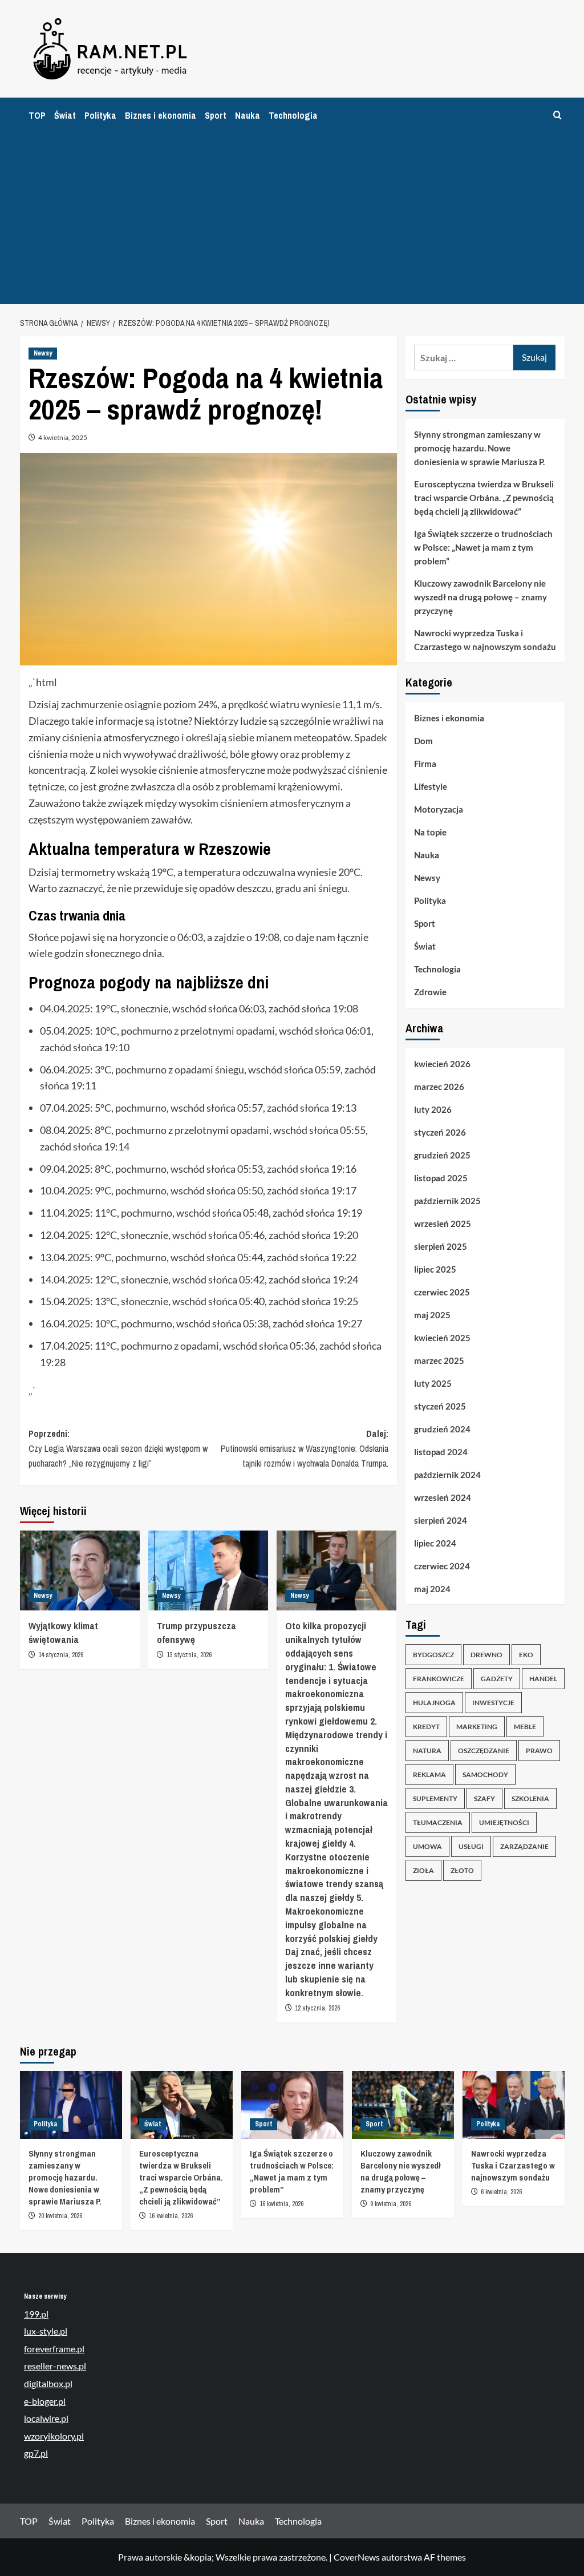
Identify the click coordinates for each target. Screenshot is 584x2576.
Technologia (293, 115)
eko (526, 1655)
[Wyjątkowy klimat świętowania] (80, 1570)
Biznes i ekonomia (161, 115)
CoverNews (357, 2557)
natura (427, 1751)
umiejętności (504, 1822)
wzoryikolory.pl (54, 2436)
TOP (37, 115)
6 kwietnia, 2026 (501, 2192)
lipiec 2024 (435, 1543)
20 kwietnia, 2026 (60, 2216)
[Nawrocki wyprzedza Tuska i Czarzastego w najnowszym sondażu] (514, 2105)
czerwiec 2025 (442, 1292)
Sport (216, 115)
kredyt (426, 1727)
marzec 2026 (439, 1087)
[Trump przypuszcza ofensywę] (208, 1570)
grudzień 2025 (442, 1155)
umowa (427, 1846)
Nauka (248, 115)
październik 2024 (447, 1475)
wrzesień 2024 (443, 1497)
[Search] (557, 116)
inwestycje (493, 1703)
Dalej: (305, 1448)
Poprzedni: (118, 1448)
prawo (539, 1751)
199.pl (36, 2314)
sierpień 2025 (441, 1246)
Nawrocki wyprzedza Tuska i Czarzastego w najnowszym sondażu (485, 640)
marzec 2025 (439, 1360)
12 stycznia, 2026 (317, 2008)
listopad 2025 (441, 1178)
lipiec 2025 (435, 1269)
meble (525, 1727)
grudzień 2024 (442, 1429)
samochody (485, 1774)
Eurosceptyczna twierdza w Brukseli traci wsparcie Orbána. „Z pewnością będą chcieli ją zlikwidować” (484, 498)
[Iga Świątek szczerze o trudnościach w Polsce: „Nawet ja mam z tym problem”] (292, 2105)
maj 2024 (432, 1589)
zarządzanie (524, 1846)
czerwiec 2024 (442, 1566)
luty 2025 (433, 1383)
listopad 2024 (441, 1452)
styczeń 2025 (440, 1406)
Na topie (430, 832)
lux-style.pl (46, 2331)
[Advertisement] (292, 219)
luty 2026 (433, 1109)
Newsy (43, 353)
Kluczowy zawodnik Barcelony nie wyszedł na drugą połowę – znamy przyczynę (480, 597)
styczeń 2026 (440, 1132)
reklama (429, 1774)
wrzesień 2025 (443, 1224)
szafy (484, 1798)
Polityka (100, 115)
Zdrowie (430, 992)
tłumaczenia (438, 1822)
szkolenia (530, 1798)
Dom (423, 741)
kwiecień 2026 (442, 1064)
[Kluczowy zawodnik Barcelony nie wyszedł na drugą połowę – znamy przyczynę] (403, 2105)
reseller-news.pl (55, 2366)
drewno (486, 1655)
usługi (471, 1846)
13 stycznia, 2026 (189, 1655)
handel (543, 1679)
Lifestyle (431, 786)
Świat (65, 115)
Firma (425, 764)
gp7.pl (36, 2453)
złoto (462, 1870)
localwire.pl (46, 2418)
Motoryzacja (439, 809)
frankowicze (439, 1679)
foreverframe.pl (54, 2349)
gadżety (497, 1679)
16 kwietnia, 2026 (171, 2216)
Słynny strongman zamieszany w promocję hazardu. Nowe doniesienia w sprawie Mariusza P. (479, 448)
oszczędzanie (484, 1751)
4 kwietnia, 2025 (63, 437)
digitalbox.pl (48, 2383)
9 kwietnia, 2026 (391, 2204)
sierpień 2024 (441, 1520)
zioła (423, 1870)
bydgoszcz (433, 1655)
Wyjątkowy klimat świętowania (63, 1632)
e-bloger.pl (45, 2401)
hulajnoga (434, 1703)
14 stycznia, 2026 (61, 1655)
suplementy (435, 1798)
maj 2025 (432, 1315)
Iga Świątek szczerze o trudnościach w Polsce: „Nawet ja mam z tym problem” (483, 547)
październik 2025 (447, 1201)
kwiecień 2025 (442, 1338)
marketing (477, 1727)
